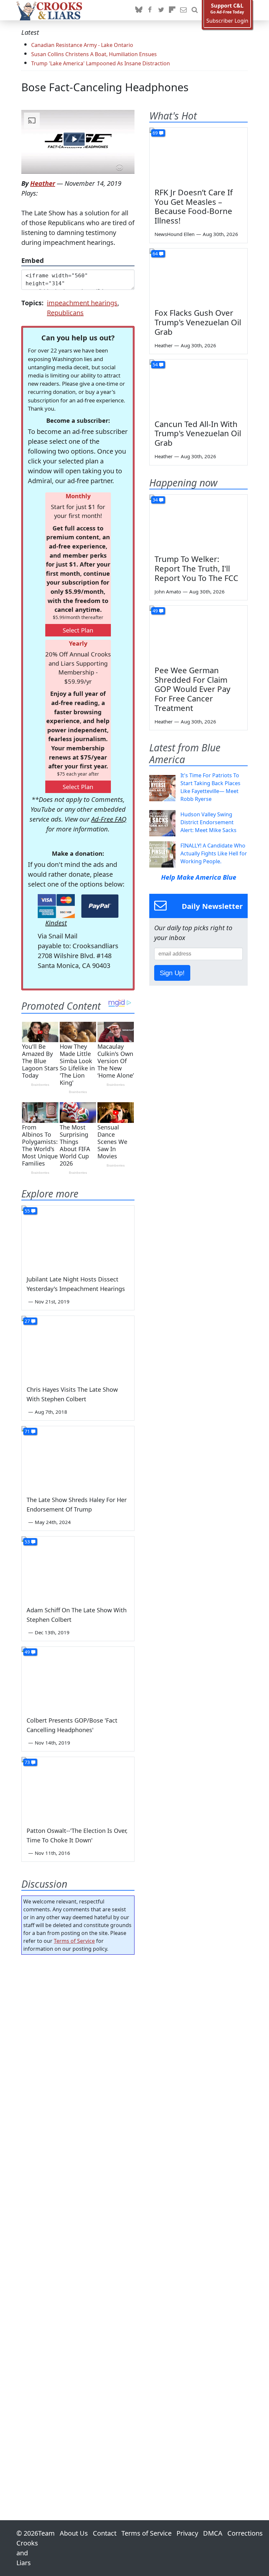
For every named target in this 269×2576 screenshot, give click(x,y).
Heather (43, 183)
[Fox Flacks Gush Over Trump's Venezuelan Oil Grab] (198, 276)
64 (155, 254)
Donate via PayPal (100, 906)
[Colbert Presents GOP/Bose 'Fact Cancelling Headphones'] (78, 1678)
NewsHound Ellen (175, 234)
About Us (74, 2533)
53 (27, 1542)
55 (27, 1211)
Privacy (187, 2533)
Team (46, 2533)
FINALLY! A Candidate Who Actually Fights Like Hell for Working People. (214, 853)
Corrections (245, 2533)
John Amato (168, 591)
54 (155, 365)
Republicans (65, 313)
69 (155, 133)
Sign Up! (172, 973)
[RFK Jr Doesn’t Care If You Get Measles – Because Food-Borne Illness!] (198, 155)
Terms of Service (74, 1941)
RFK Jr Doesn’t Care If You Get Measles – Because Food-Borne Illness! (194, 206)
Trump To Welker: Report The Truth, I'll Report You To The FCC (196, 568)
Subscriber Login (227, 21)
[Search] (195, 10)
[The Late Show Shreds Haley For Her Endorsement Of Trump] (78, 1458)
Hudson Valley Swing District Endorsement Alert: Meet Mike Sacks (208, 822)
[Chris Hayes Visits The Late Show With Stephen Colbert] (78, 1348)
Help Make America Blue (199, 877)
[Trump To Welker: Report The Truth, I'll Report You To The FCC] (198, 522)
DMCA (213, 2533)
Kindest (56, 923)
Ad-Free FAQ (109, 819)
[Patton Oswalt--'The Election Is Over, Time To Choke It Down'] (78, 1789)
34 (155, 500)
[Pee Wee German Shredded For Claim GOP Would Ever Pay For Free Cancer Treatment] (198, 633)
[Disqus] (78, 2219)
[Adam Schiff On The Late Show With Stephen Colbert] (78, 1568)
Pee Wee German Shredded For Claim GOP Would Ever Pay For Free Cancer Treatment (192, 689)
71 (27, 1431)
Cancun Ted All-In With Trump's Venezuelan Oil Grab (198, 433)
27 (27, 1321)
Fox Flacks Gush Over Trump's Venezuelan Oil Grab (198, 322)
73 (27, 1762)
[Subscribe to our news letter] (183, 10)
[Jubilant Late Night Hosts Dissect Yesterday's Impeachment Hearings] (78, 1237)
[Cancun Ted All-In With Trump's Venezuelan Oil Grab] (198, 387)
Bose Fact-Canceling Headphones (105, 87)
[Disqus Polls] (78, 2045)
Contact (105, 2533)
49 (27, 1652)
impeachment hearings (82, 303)
